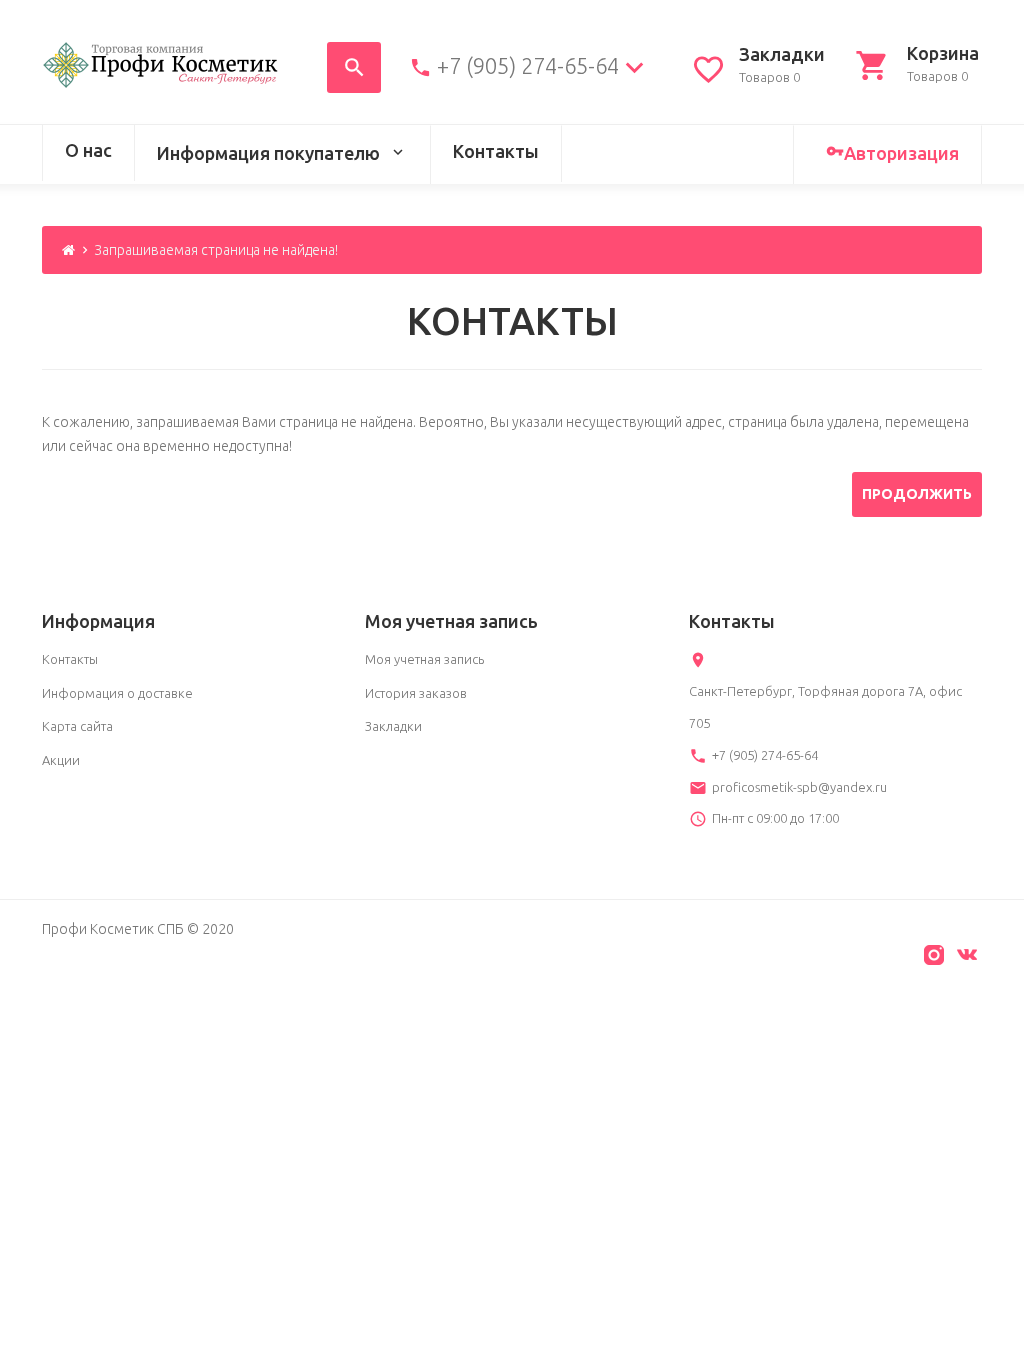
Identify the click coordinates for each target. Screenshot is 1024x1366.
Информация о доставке (117, 693)
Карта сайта (77, 726)
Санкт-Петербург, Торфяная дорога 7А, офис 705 (825, 707)
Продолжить (917, 494)
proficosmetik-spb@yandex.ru (799, 787)
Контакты (496, 151)
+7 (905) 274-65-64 (528, 66)
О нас (88, 150)
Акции (61, 760)
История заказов (416, 693)
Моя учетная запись (424, 659)
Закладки (393, 726)
